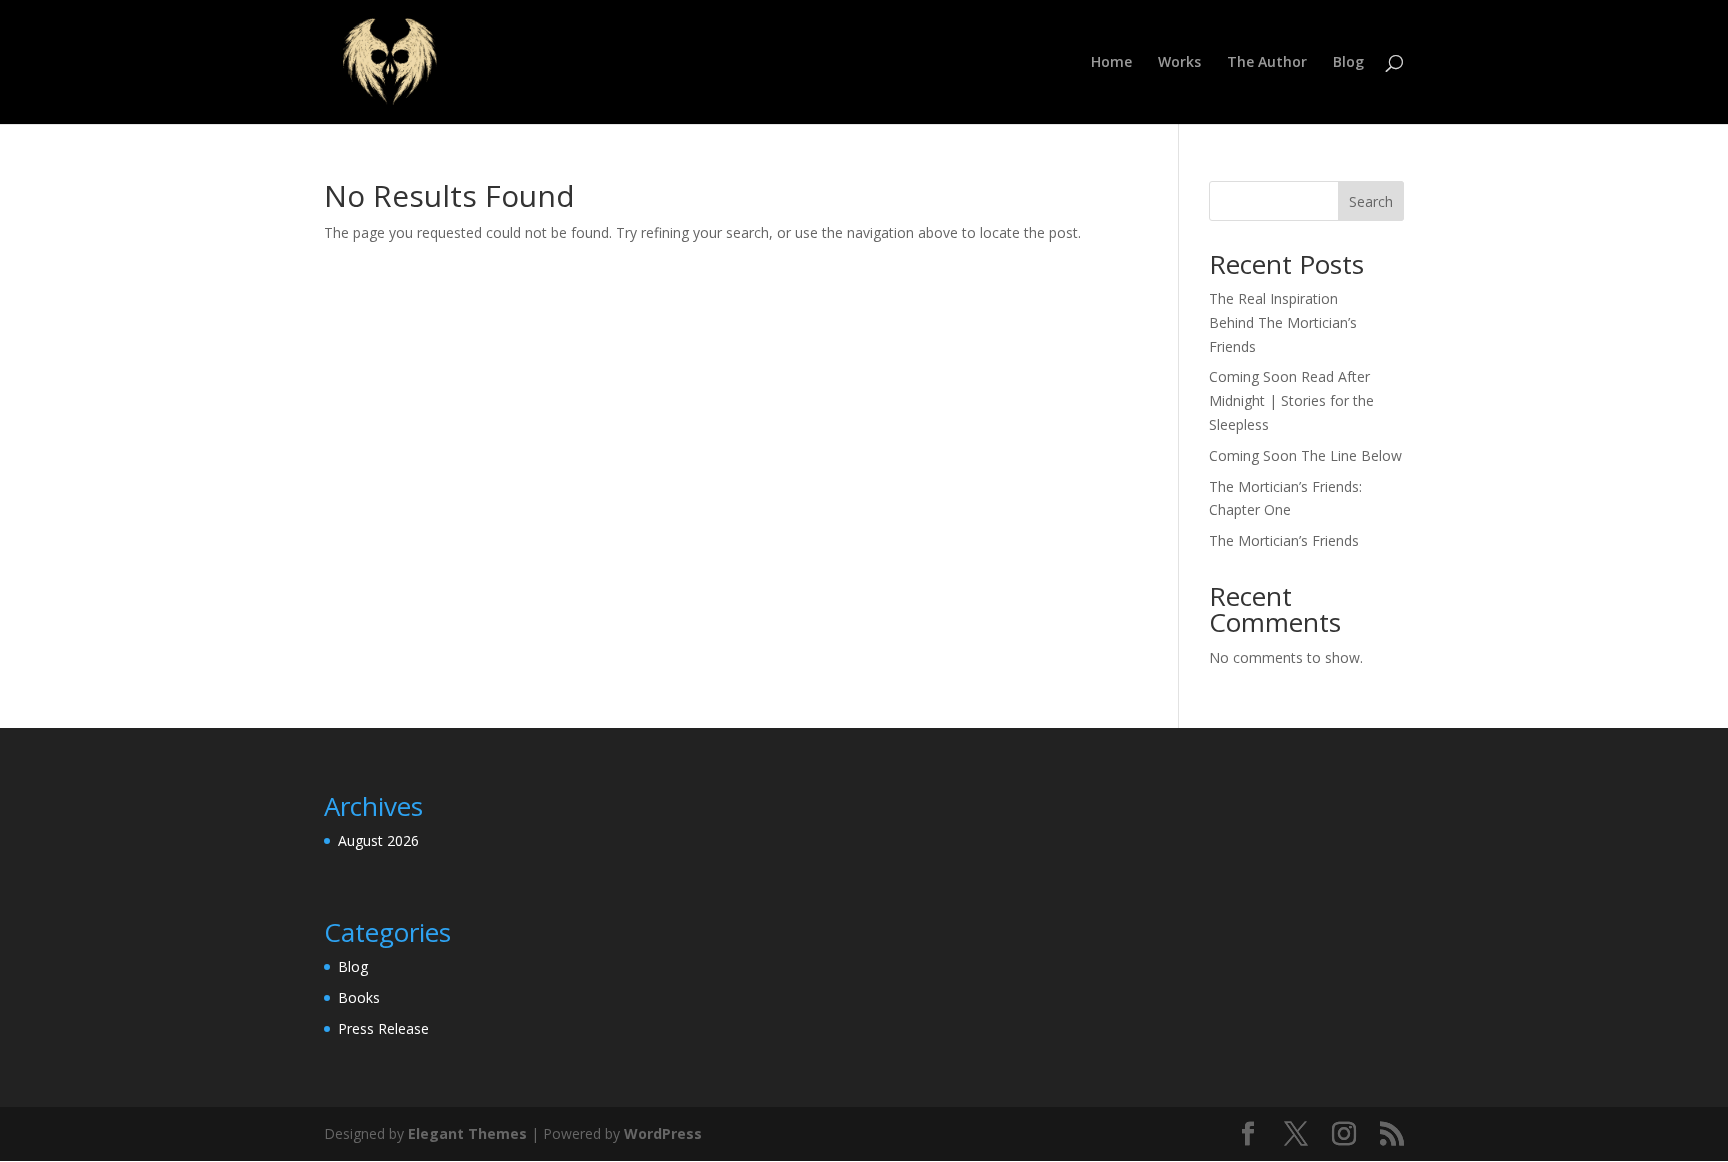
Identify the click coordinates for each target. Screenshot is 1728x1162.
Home (1111, 63)
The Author (1267, 63)
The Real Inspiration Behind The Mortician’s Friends (1283, 322)
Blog (1348, 63)
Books (359, 997)
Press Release (383, 1028)
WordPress (663, 1133)
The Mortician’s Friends (1284, 540)
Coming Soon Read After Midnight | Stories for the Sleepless (1291, 400)
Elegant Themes (467, 1133)
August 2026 (378, 840)
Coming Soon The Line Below (1305, 455)
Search (1371, 201)
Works (1179, 63)
